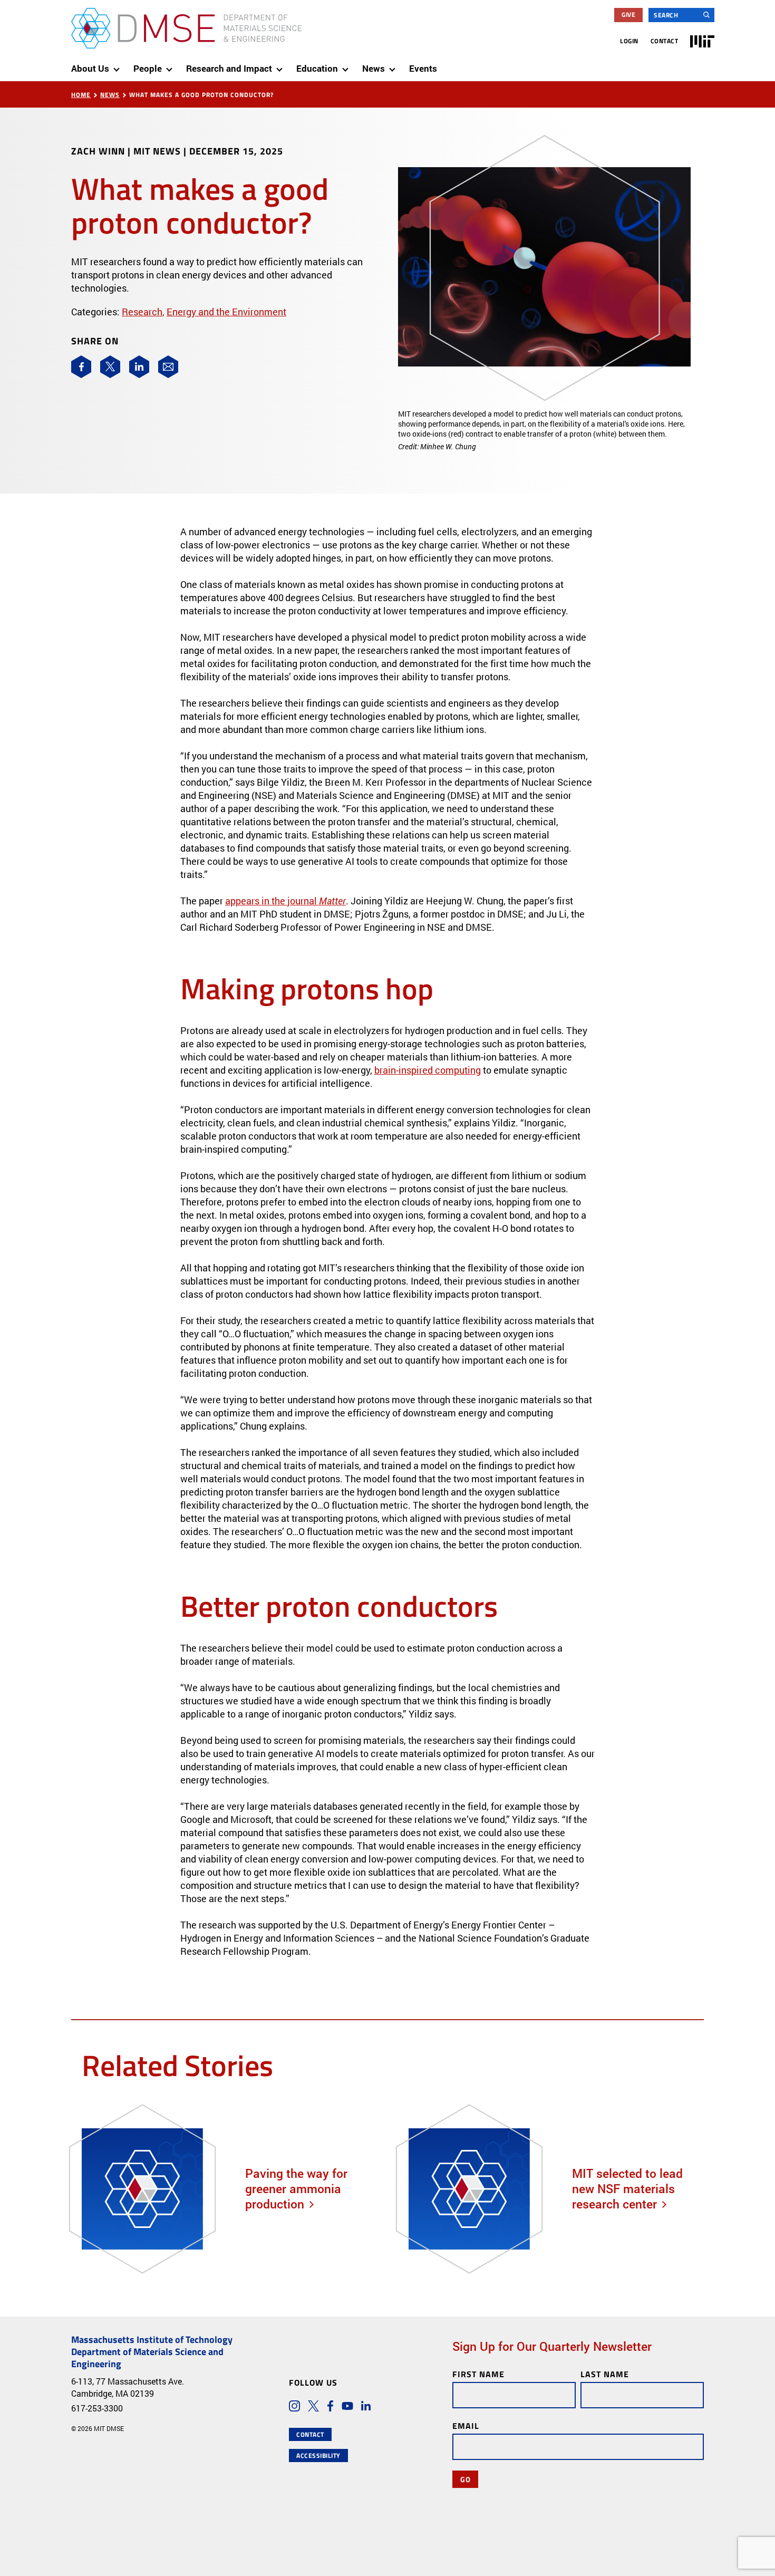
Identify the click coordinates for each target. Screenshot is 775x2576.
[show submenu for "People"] (171, 65)
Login (629, 41)
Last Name (605, 2374)
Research (142, 312)
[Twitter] (110, 367)
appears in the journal (285, 901)
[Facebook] (81, 367)
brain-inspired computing (428, 1070)
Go (465, 2479)
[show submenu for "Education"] (347, 65)
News (110, 95)
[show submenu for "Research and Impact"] (282, 65)
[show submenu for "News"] (394, 65)
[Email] (168, 367)
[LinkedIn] (139, 367)
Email (466, 2425)
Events (423, 68)
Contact (665, 41)
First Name (478, 2374)
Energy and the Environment (226, 312)
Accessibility (318, 2456)
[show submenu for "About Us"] (119, 65)
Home (81, 95)
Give (628, 15)
